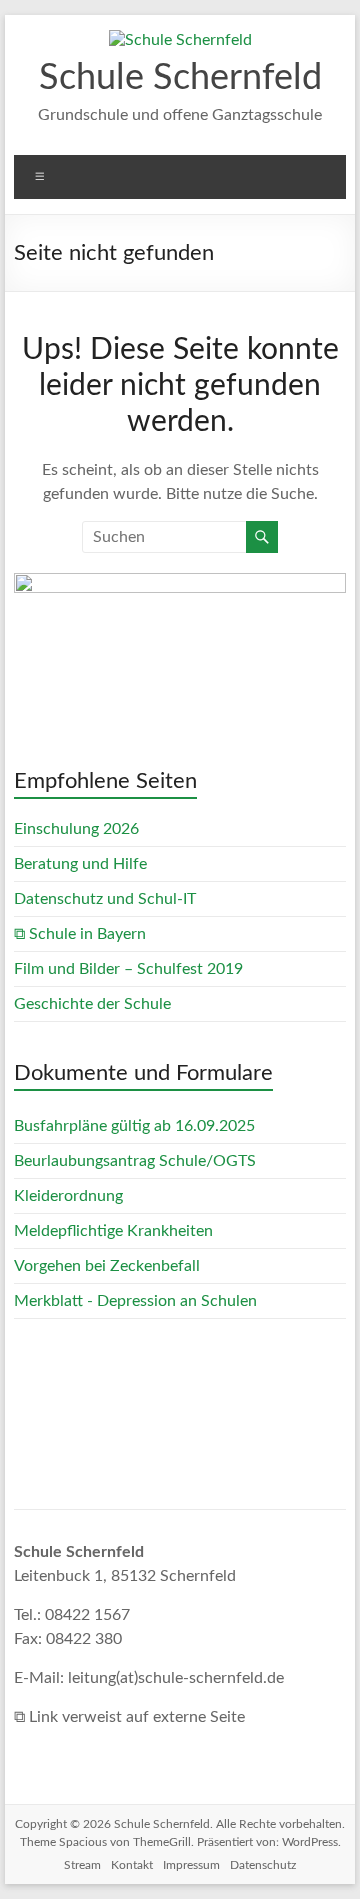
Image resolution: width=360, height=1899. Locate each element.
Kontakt (132, 1865)
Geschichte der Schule (92, 1004)
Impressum (191, 1865)
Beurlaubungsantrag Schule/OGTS (135, 1161)
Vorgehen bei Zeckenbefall (107, 1266)
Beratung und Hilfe (80, 864)
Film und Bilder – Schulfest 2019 (128, 969)
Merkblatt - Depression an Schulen (135, 1301)
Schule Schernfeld (180, 78)
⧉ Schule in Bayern (80, 934)
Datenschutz (263, 1865)
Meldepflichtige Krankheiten (113, 1231)
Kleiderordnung (68, 1196)
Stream (82, 1865)
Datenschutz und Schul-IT (105, 899)
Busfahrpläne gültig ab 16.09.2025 (134, 1126)
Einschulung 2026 (76, 829)
